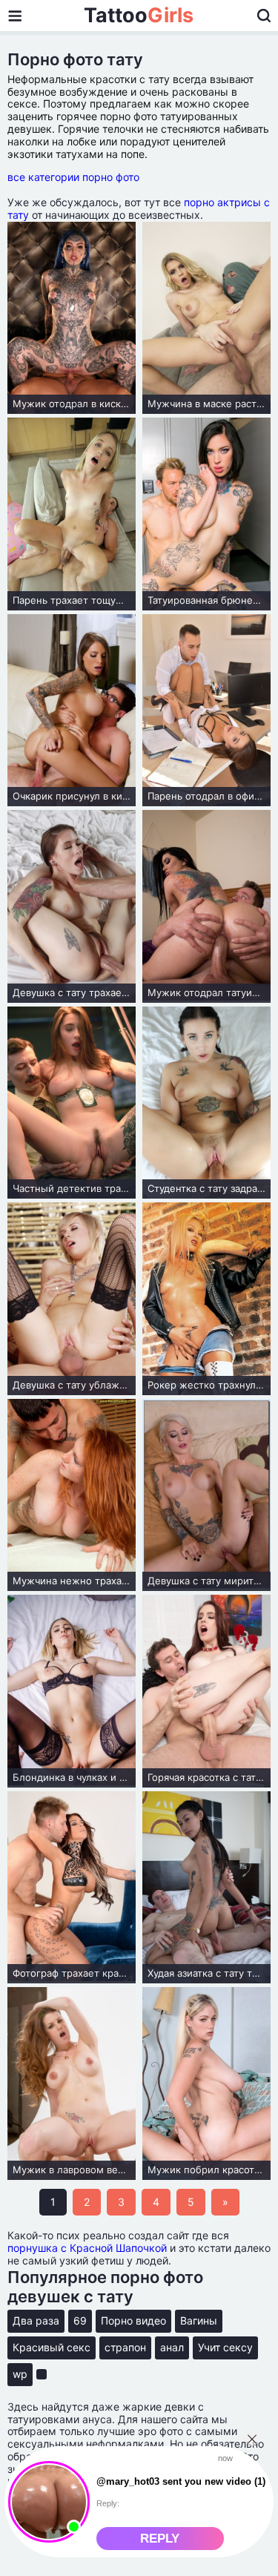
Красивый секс (52, 2347)
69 (80, 2320)
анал (172, 2347)
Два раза (36, 2320)
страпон (125, 2347)
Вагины (199, 2320)
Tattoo (139, 16)
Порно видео (133, 2320)
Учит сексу (225, 2347)
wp (20, 2374)
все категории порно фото (73, 177)
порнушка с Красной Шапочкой (87, 2248)
